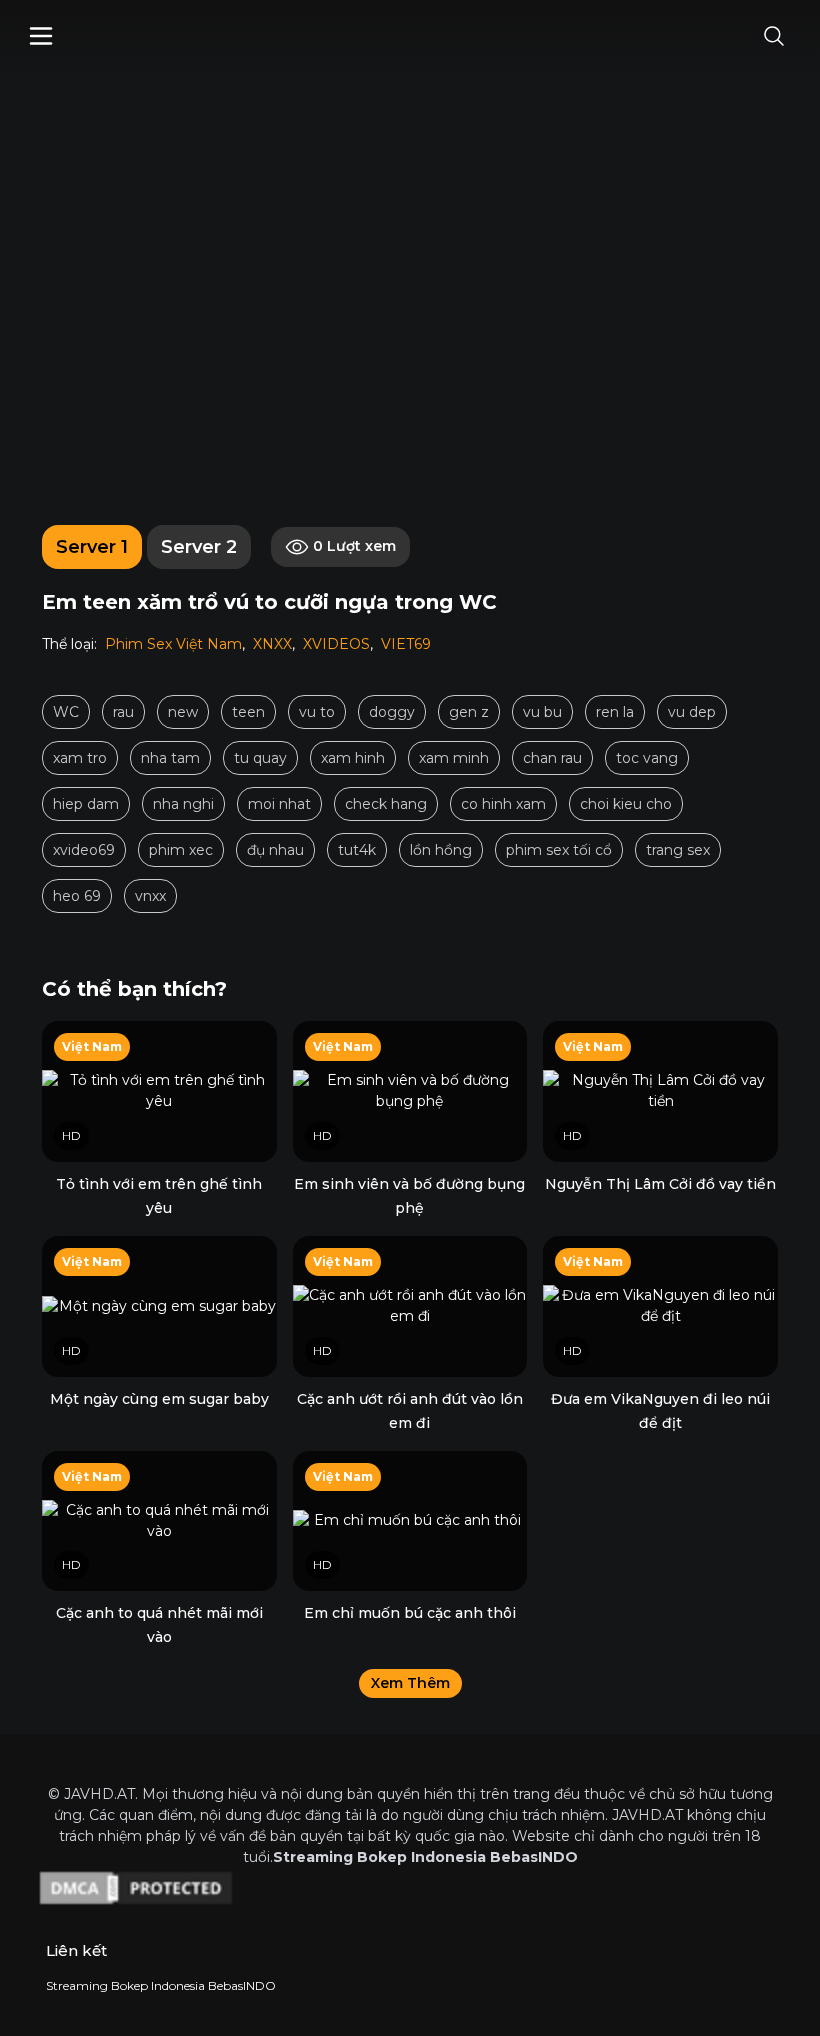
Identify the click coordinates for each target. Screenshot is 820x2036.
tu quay (260, 758)
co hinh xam (503, 804)
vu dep (692, 712)
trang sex (678, 850)
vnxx (150, 896)
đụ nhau (275, 850)
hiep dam (86, 804)
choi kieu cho (626, 804)
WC (66, 712)
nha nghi (183, 804)
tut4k (357, 850)
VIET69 (406, 644)
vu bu (542, 712)
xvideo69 (84, 850)
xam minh (454, 758)
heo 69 (77, 896)
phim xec (181, 850)
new (183, 712)
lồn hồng (441, 850)
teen (248, 712)
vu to (317, 712)
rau (123, 712)
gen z (469, 712)
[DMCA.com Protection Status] (410, 1888)
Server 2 (199, 547)
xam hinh (353, 758)
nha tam (170, 758)
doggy (392, 712)
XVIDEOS (336, 644)
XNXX (272, 644)
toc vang (647, 758)
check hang (386, 804)
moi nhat (279, 804)
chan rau (552, 758)
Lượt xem (354, 546)
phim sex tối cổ (559, 850)
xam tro (80, 758)
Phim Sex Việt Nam (173, 644)
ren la (615, 712)
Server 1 (92, 547)
